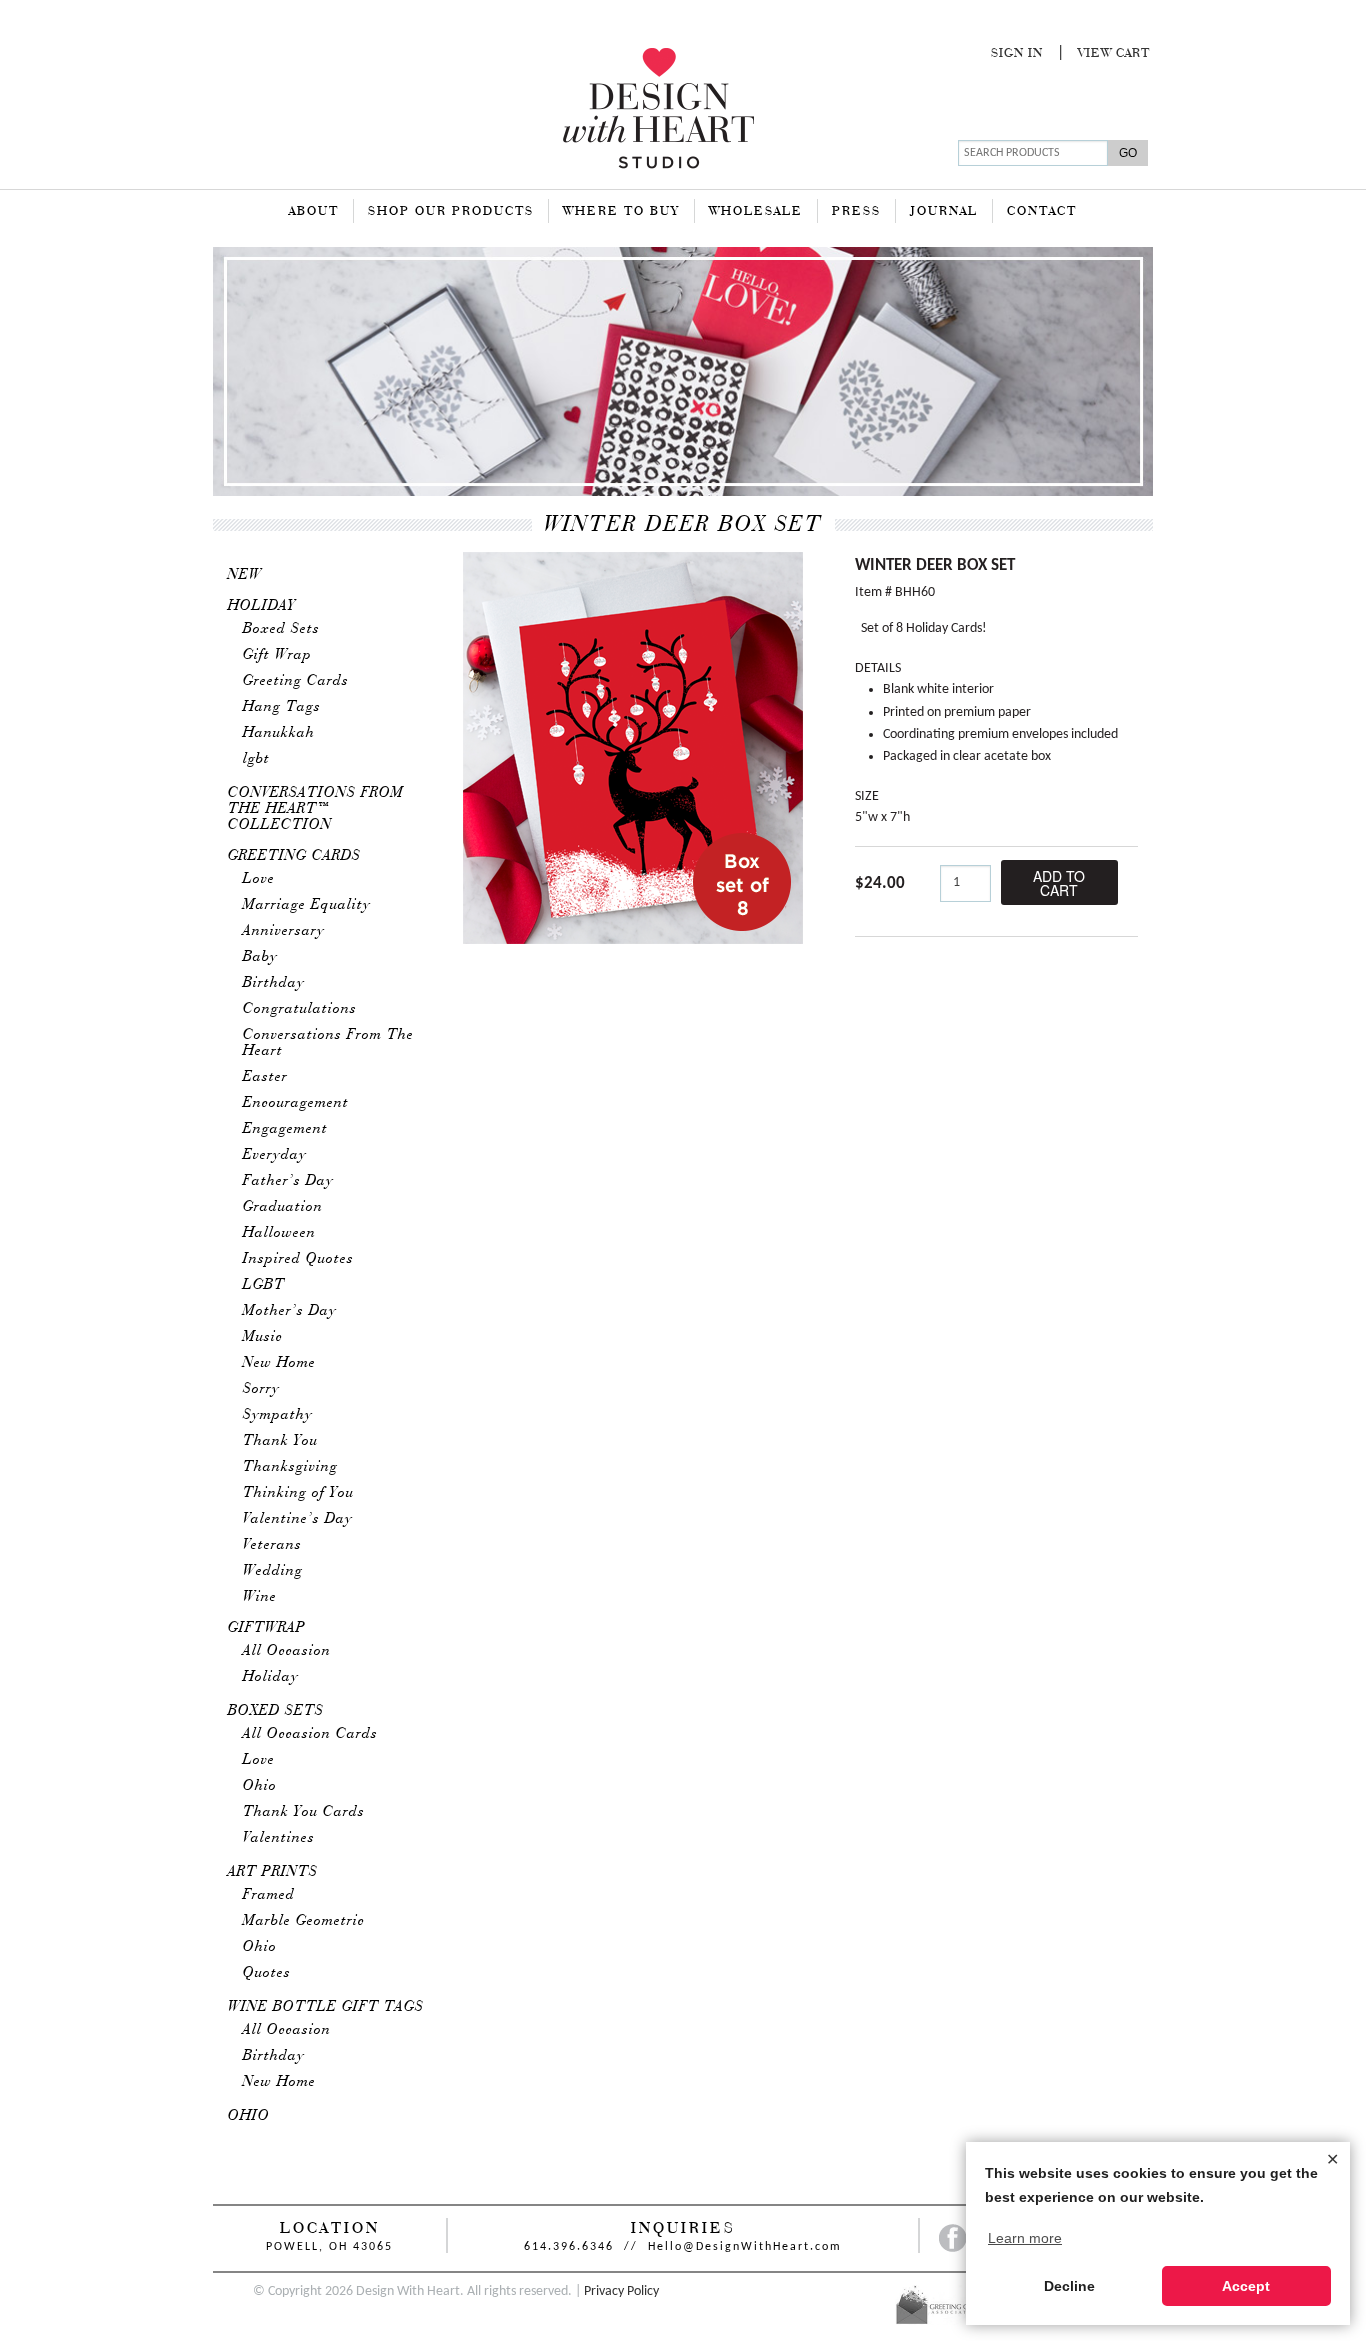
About (314, 212)
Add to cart (1059, 883)
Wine (260, 1597)
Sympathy (278, 1415)
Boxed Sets (281, 629)
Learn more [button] (1025, 2238)
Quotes (267, 1973)
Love (259, 879)
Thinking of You (298, 1493)
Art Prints (273, 1872)
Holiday (262, 606)
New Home (279, 1363)
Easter (265, 1077)
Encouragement (296, 1103)
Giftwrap (267, 1628)
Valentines (279, 1838)
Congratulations (300, 1009)
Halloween (279, 1233)
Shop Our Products (451, 212)
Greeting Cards (296, 681)
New (245, 575)
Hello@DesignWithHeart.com (745, 2247)
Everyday (275, 1155)
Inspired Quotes (298, 1259)
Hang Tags (282, 707)
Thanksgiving (290, 1467)
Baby (260, 957)
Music (263, 1337)
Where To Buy (621, 212)
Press (856, 212)
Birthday (274, 983)
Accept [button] (1246, 2286)
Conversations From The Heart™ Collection (316, 809)
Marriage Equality (307, 905)
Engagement (285, 1129)
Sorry (261, 1389)
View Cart (1114, 54)
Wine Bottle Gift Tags (326, 2007)
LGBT (264, 1285)
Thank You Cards (304, 1812)
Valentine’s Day (298, 1519)
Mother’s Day (290, 1311)
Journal (944, 212)
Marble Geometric (304, 1921)
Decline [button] (1069, 2286)
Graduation (283, 1207)
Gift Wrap (277, 655)
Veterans (272, 1545)
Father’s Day (288, 1181)
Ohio (260, 1786)
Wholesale (756, 212)
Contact (1042, 212)
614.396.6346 (569, 2247)
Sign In (1017, 54)
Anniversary (284, 931)
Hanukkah (279, 733)
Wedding (273, 1571)
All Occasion (287, 1651)
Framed (269, 1895)
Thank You (280, 1441)
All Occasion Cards (310, 1734)
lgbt (256, 759)
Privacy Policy (621, 2291)
